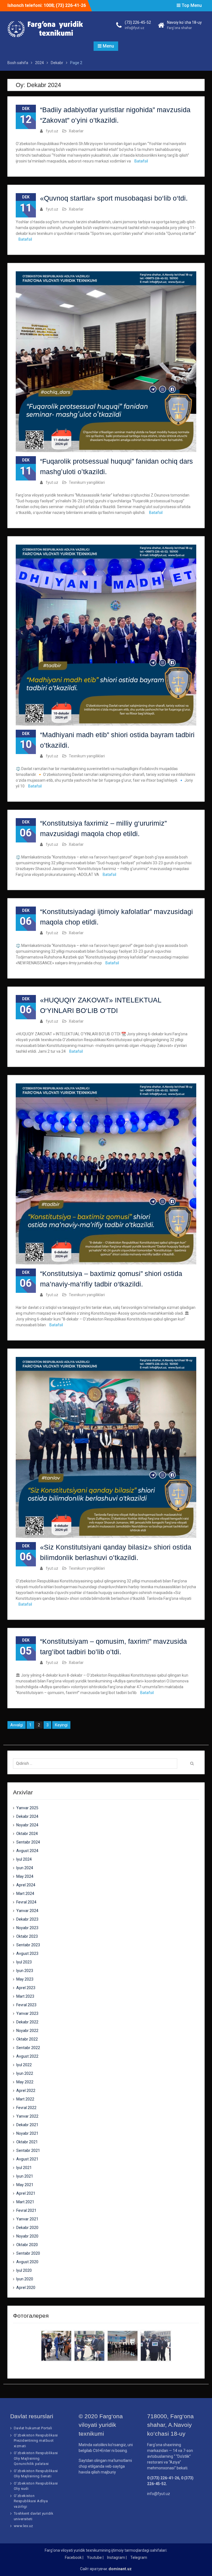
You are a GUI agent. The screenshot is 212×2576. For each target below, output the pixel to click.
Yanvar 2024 (27, 1911)
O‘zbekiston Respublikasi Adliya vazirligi (31, 2501)
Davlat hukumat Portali (33, 2428)
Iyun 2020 (25, 2279)
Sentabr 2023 (28, 1945)
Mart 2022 (25, 2099)
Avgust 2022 (27, 2056)
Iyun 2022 (25, 2073)
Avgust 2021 (27, 2159)
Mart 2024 (25, 1894)
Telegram (139, 2557)
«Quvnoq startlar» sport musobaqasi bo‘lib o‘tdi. (114, 198)
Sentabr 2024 (28, 1842)
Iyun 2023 (25, 1971)
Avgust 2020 (27, 2262)
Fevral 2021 (26, 2210)
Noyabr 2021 (27, 2133)
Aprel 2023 (26, 1988)
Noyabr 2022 (27, 2031)
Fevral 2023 (26, 2005)
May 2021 (25, 2185)
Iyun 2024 (25, 1868)
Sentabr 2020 (28, 2253)
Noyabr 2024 (27, 1825)
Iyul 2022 (24, 2065)
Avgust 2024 (27, 1851)
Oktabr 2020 (27, 2245)
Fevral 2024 (26, 1902)
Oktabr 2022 (27, 2039)
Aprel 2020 (26, 2288)
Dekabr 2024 (27, 1816)
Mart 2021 (25, 2202)
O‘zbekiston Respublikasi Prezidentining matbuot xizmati (36, 2441)
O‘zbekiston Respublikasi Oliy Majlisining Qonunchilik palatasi (36, 2458)
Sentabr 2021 (28, 2150)
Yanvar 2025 (27, 1808)
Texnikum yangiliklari (87, 482)
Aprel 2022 (26, 2091)
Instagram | (117, 2557)
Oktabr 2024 (27, 1834)
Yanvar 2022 (27, 2116)
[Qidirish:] (97, 1763)
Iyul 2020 (24, 2270)
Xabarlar (76, 131)
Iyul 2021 (24, 2168)
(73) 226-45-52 (138, 22)
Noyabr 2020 (27, 2236)
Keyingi (61, 1725)
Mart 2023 (25, 1996)
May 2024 (25, 1876)
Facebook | (74, 2557)
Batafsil (141, 161)
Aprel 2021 (26, 2193)
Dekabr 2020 (27, 2228)
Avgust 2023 (27, 1953)
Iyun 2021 (25, 2176)
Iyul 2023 (24, 1962)
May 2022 (25, 2082)
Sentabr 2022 (28, 2048)
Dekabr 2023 (27, 1919)
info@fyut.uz (135, 28)
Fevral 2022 (26, 2108)
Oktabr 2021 (27, 2142)
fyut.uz (52, 131)
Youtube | (95, 2557)
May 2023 (25, 1979)
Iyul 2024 (24, 1859)
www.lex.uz (23, 2526)
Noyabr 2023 (27, 1928)
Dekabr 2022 (27, 2022)
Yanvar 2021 (27, 2219)
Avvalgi (17, 1725)
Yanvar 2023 (27, 2013)
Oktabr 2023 (27, 1936)
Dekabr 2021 (27, 2125)
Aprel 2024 (26, 1885)
